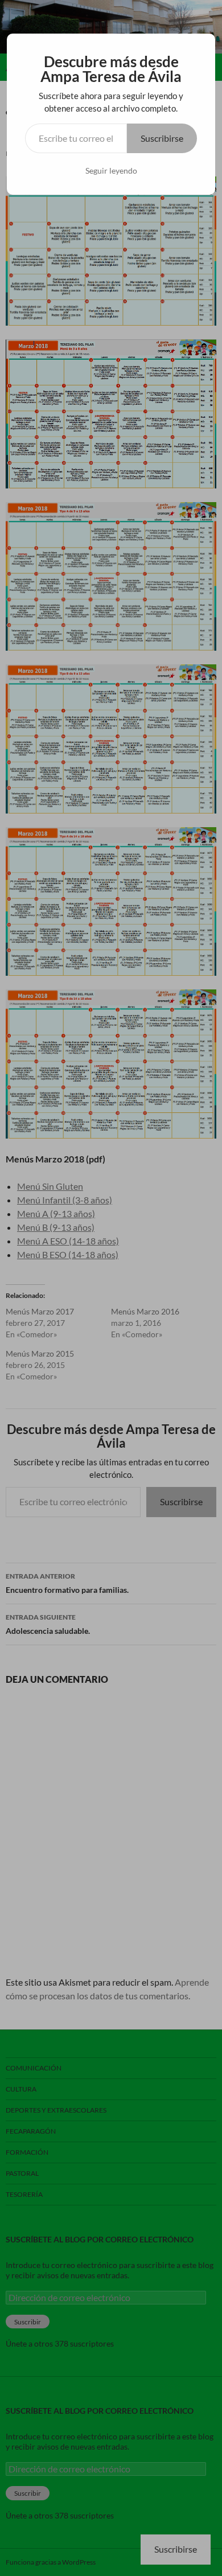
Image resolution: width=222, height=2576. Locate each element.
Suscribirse (162, 138)
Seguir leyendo (111, 170)
